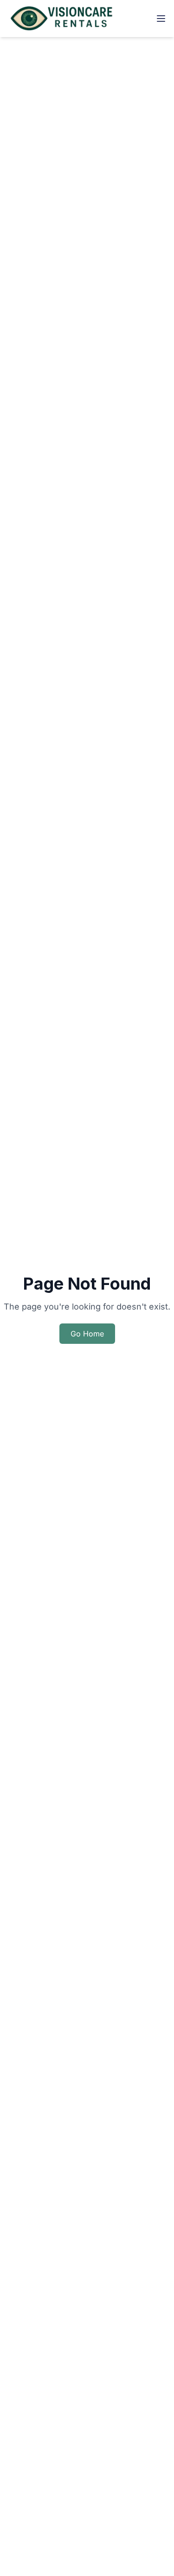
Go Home (87, 1334)
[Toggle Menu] (161, 19)
